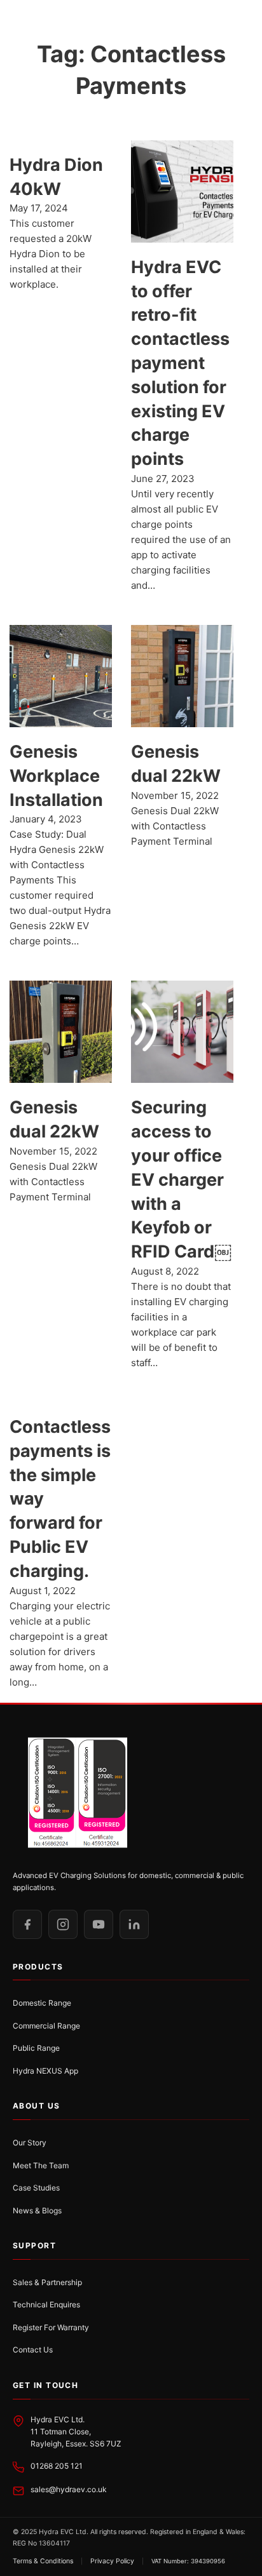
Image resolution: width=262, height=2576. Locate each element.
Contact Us (33, 2350)
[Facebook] (27, 1924)
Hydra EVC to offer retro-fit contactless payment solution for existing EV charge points (180, 363)
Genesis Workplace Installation (56, 776)
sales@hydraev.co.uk (69, 2489)
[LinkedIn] (134, 1924)
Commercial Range (46, 2026)
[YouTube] (99, 1924)
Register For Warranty (51, 2327)
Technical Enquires (46, 2304)
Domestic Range (42, 2003)
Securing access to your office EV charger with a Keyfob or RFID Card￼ (181, 1179)
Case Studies (36, 2188)
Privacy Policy (112, 2561)
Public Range (36, 2048)
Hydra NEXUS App (45, 2071)
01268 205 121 (57, 2466)
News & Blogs (37, 2210)
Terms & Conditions (43, 2561)
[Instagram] (63, 1924)
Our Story (30, 2143)
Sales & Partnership (47, 2282)
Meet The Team (41, 2165)
